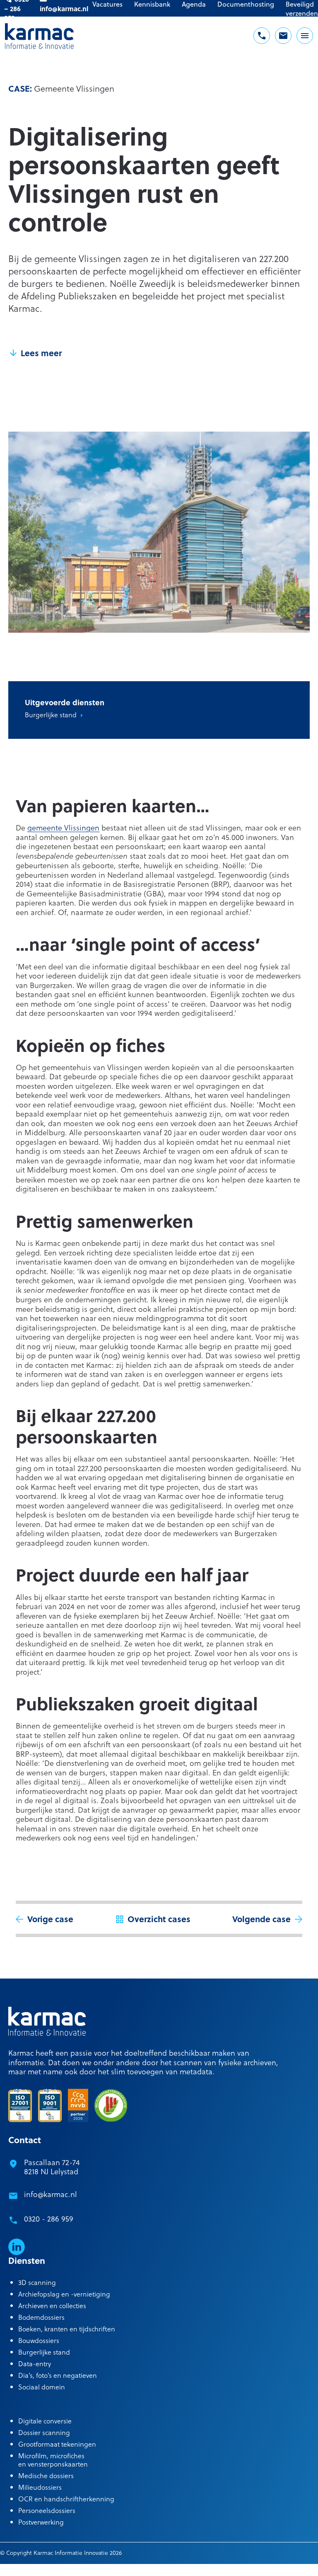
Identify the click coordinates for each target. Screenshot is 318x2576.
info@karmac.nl (51, 2194)
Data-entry (35, 2364)
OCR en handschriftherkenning (66, 2499)
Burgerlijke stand (51, 715)
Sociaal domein (42, 2387)
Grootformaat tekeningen (57, 2444)
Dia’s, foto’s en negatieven (58, 2375)
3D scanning (37, 2282)
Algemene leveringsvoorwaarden (43, 2568)
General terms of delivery (179, 2568)
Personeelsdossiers (47, 2510)
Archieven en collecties (52, 2305)
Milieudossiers (40, 2487)
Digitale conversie (45, 2421)
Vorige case (50, 1919)
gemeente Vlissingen (63, 827)
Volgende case (261, 1919)
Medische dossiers (46, 2475)
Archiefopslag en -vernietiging (64, 2294)
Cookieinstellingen (116, 2568)
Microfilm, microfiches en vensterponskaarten (53, 2460)
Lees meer (41, 353)
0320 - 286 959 (49, 2219)
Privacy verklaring (240, 2568)
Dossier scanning (44, 2432)
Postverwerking (41, 2522)
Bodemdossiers (41, 2317)
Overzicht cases (159, 1919)
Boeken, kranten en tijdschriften (67, 2329)
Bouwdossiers (39, 2340)
